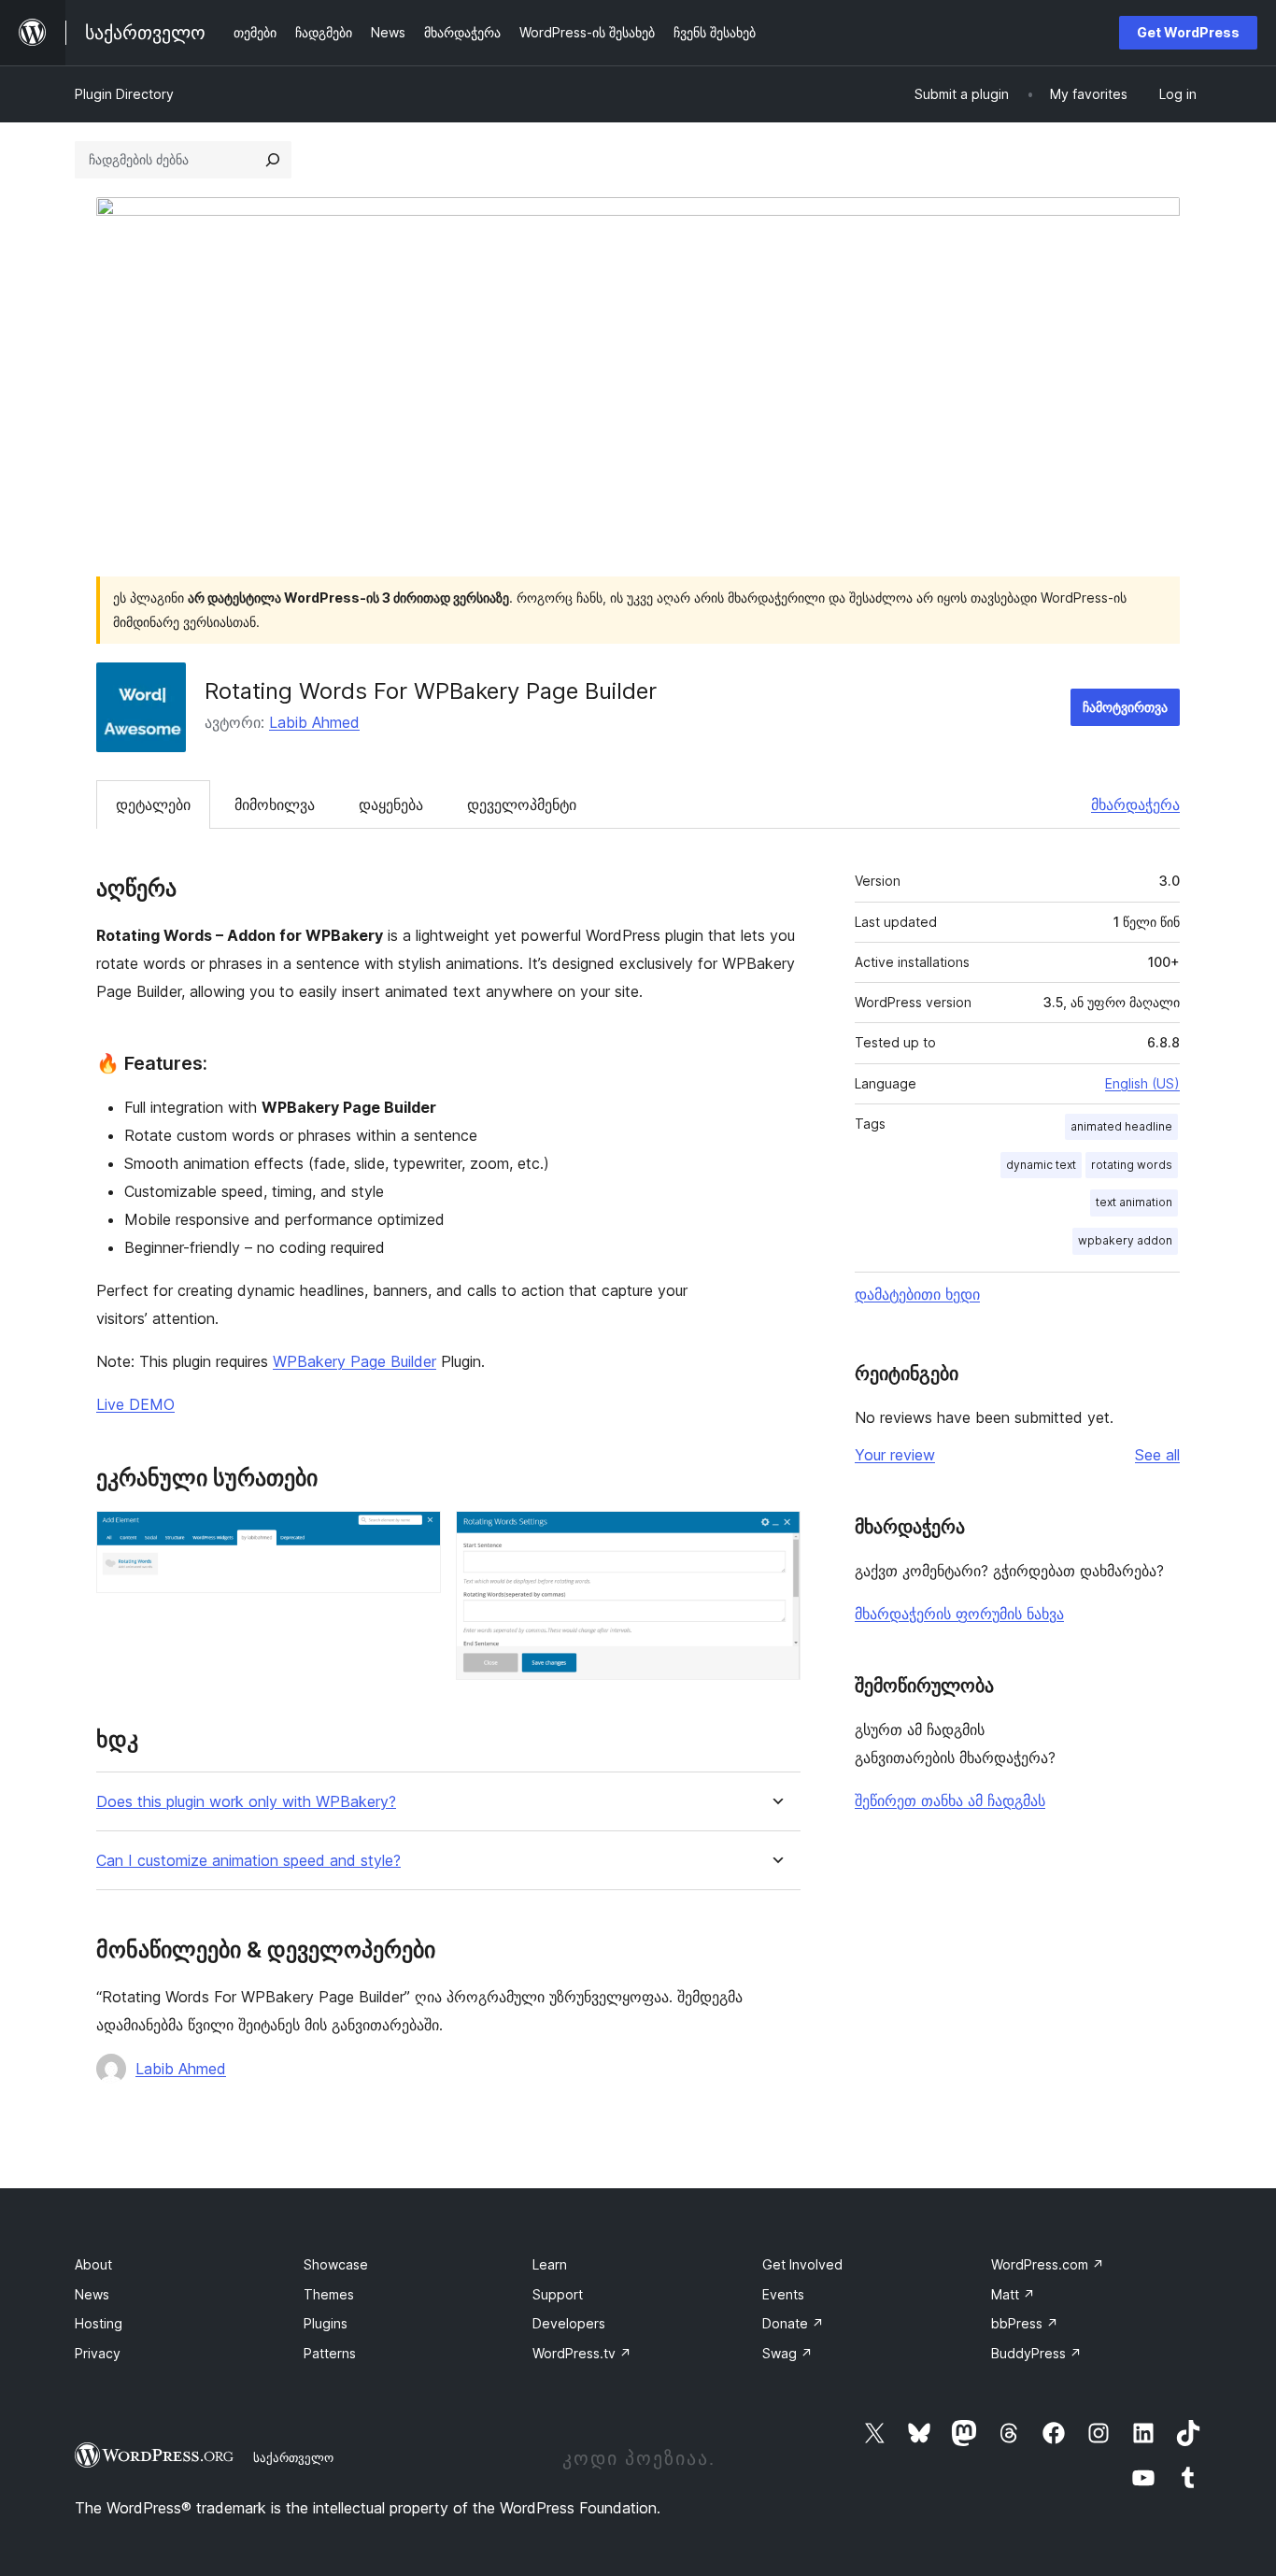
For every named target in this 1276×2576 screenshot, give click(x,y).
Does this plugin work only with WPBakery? (246, 1802)
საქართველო (293, 2457)
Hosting (99, 2323)
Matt (1013, 2294)
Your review (895, 1455)
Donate (793, 2323)
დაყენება (391, 804)
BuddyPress (1036, 2353)
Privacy (98, 2353)
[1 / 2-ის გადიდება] (416, 1536)
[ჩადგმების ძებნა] (273, 160)
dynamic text (1041, 1165)
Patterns (330, 2353)
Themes (329, 2294)
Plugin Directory (124, 94)
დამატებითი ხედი (917, 1294)
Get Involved (802, 2264)
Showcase (336, 2264)
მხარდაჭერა (1135, 804)
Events (783, 2294)
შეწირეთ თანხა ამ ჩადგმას (950, 1800)
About (93, 2264)
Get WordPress (1188, 32)
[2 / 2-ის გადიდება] (775, 1536)
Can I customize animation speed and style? (248, 1861)
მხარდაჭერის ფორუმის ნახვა (959, 1614)
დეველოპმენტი (522, 804)
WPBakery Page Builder (354, 1361)
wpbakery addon (1125, 1240)
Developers (569, 2323)
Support (558, 2294)
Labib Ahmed (314, 722)
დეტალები (153, 804)
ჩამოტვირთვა (1125, 707)
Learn (550, 2264)
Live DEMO (135, 1404)
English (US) (1142, 1083)
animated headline (1121, 1126)
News (92, 2294)
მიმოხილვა (275, 804)
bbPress (1025, 2323)
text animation (1134, 1202)
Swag (787, 2353)
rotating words (1132, 1165)
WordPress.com (1048, 2264)
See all (1157, 1455)
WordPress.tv (582, 2353)
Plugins (326, 2323)
